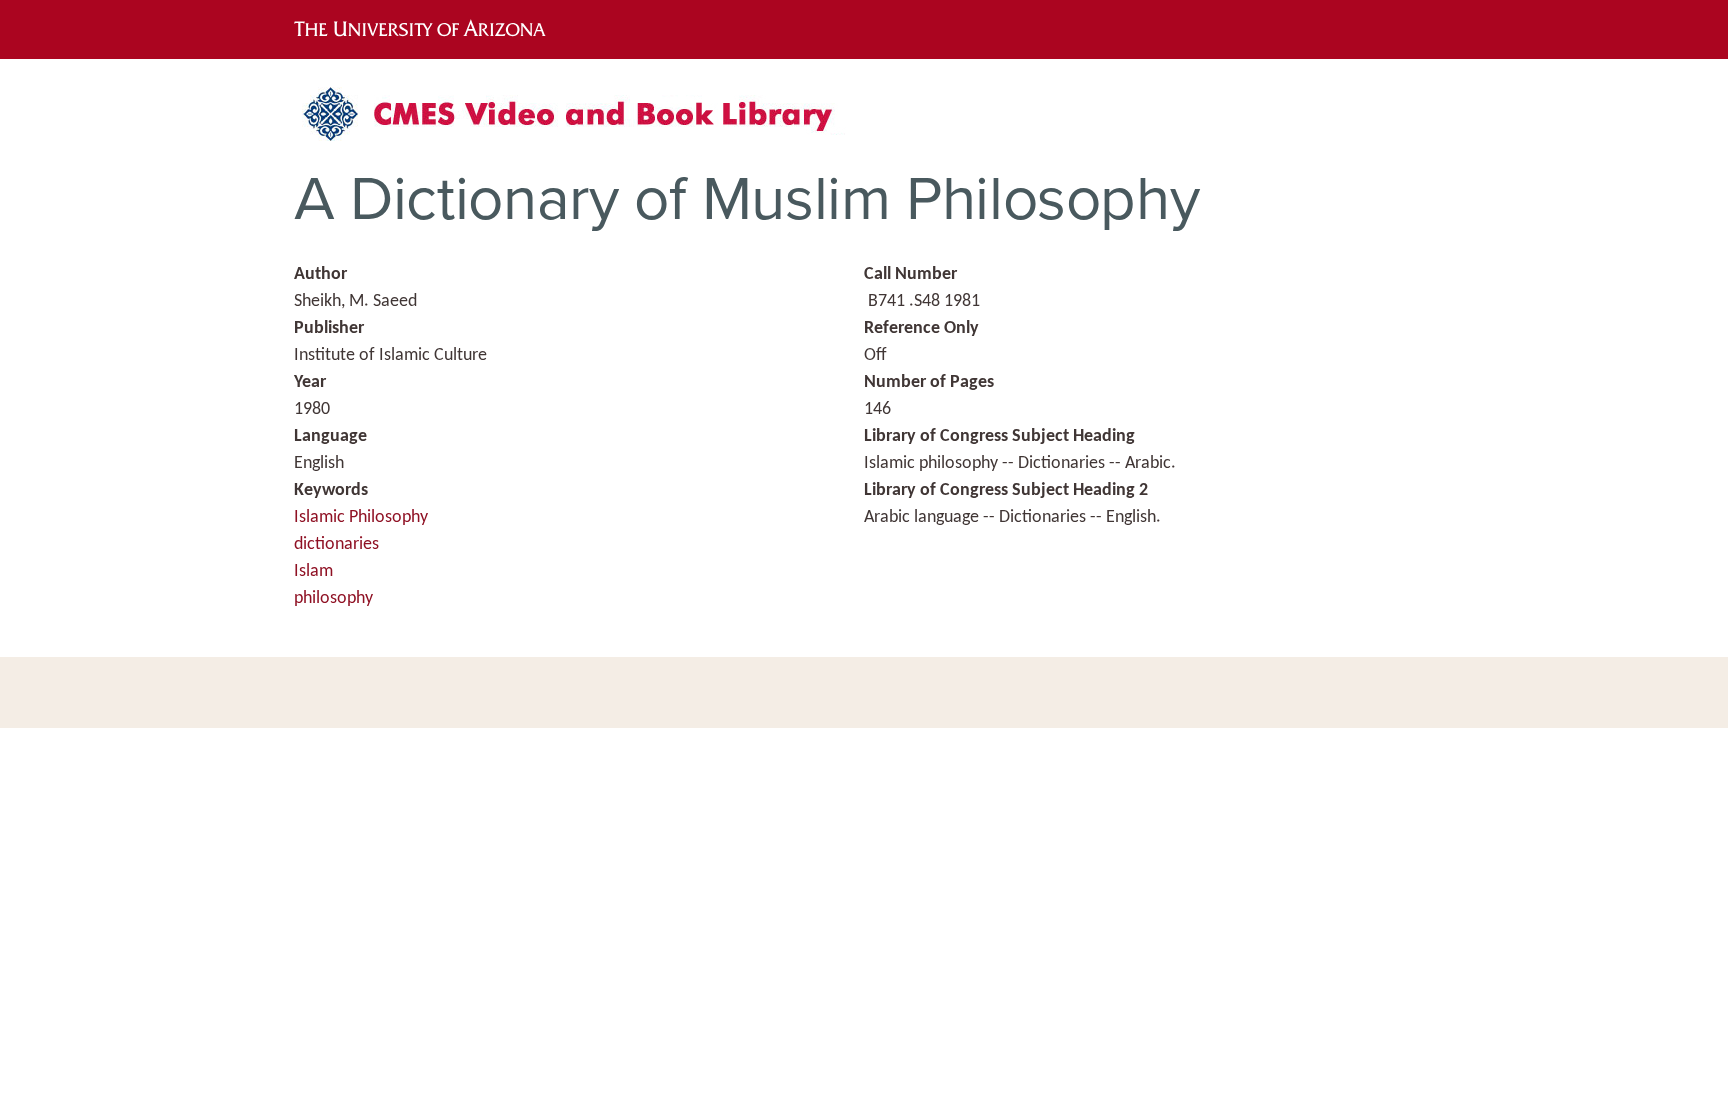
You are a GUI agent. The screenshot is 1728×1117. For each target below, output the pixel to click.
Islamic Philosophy (361, 517)
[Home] (579, 121)
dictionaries (336, 544)
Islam (313, 571)
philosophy (333, 598)
